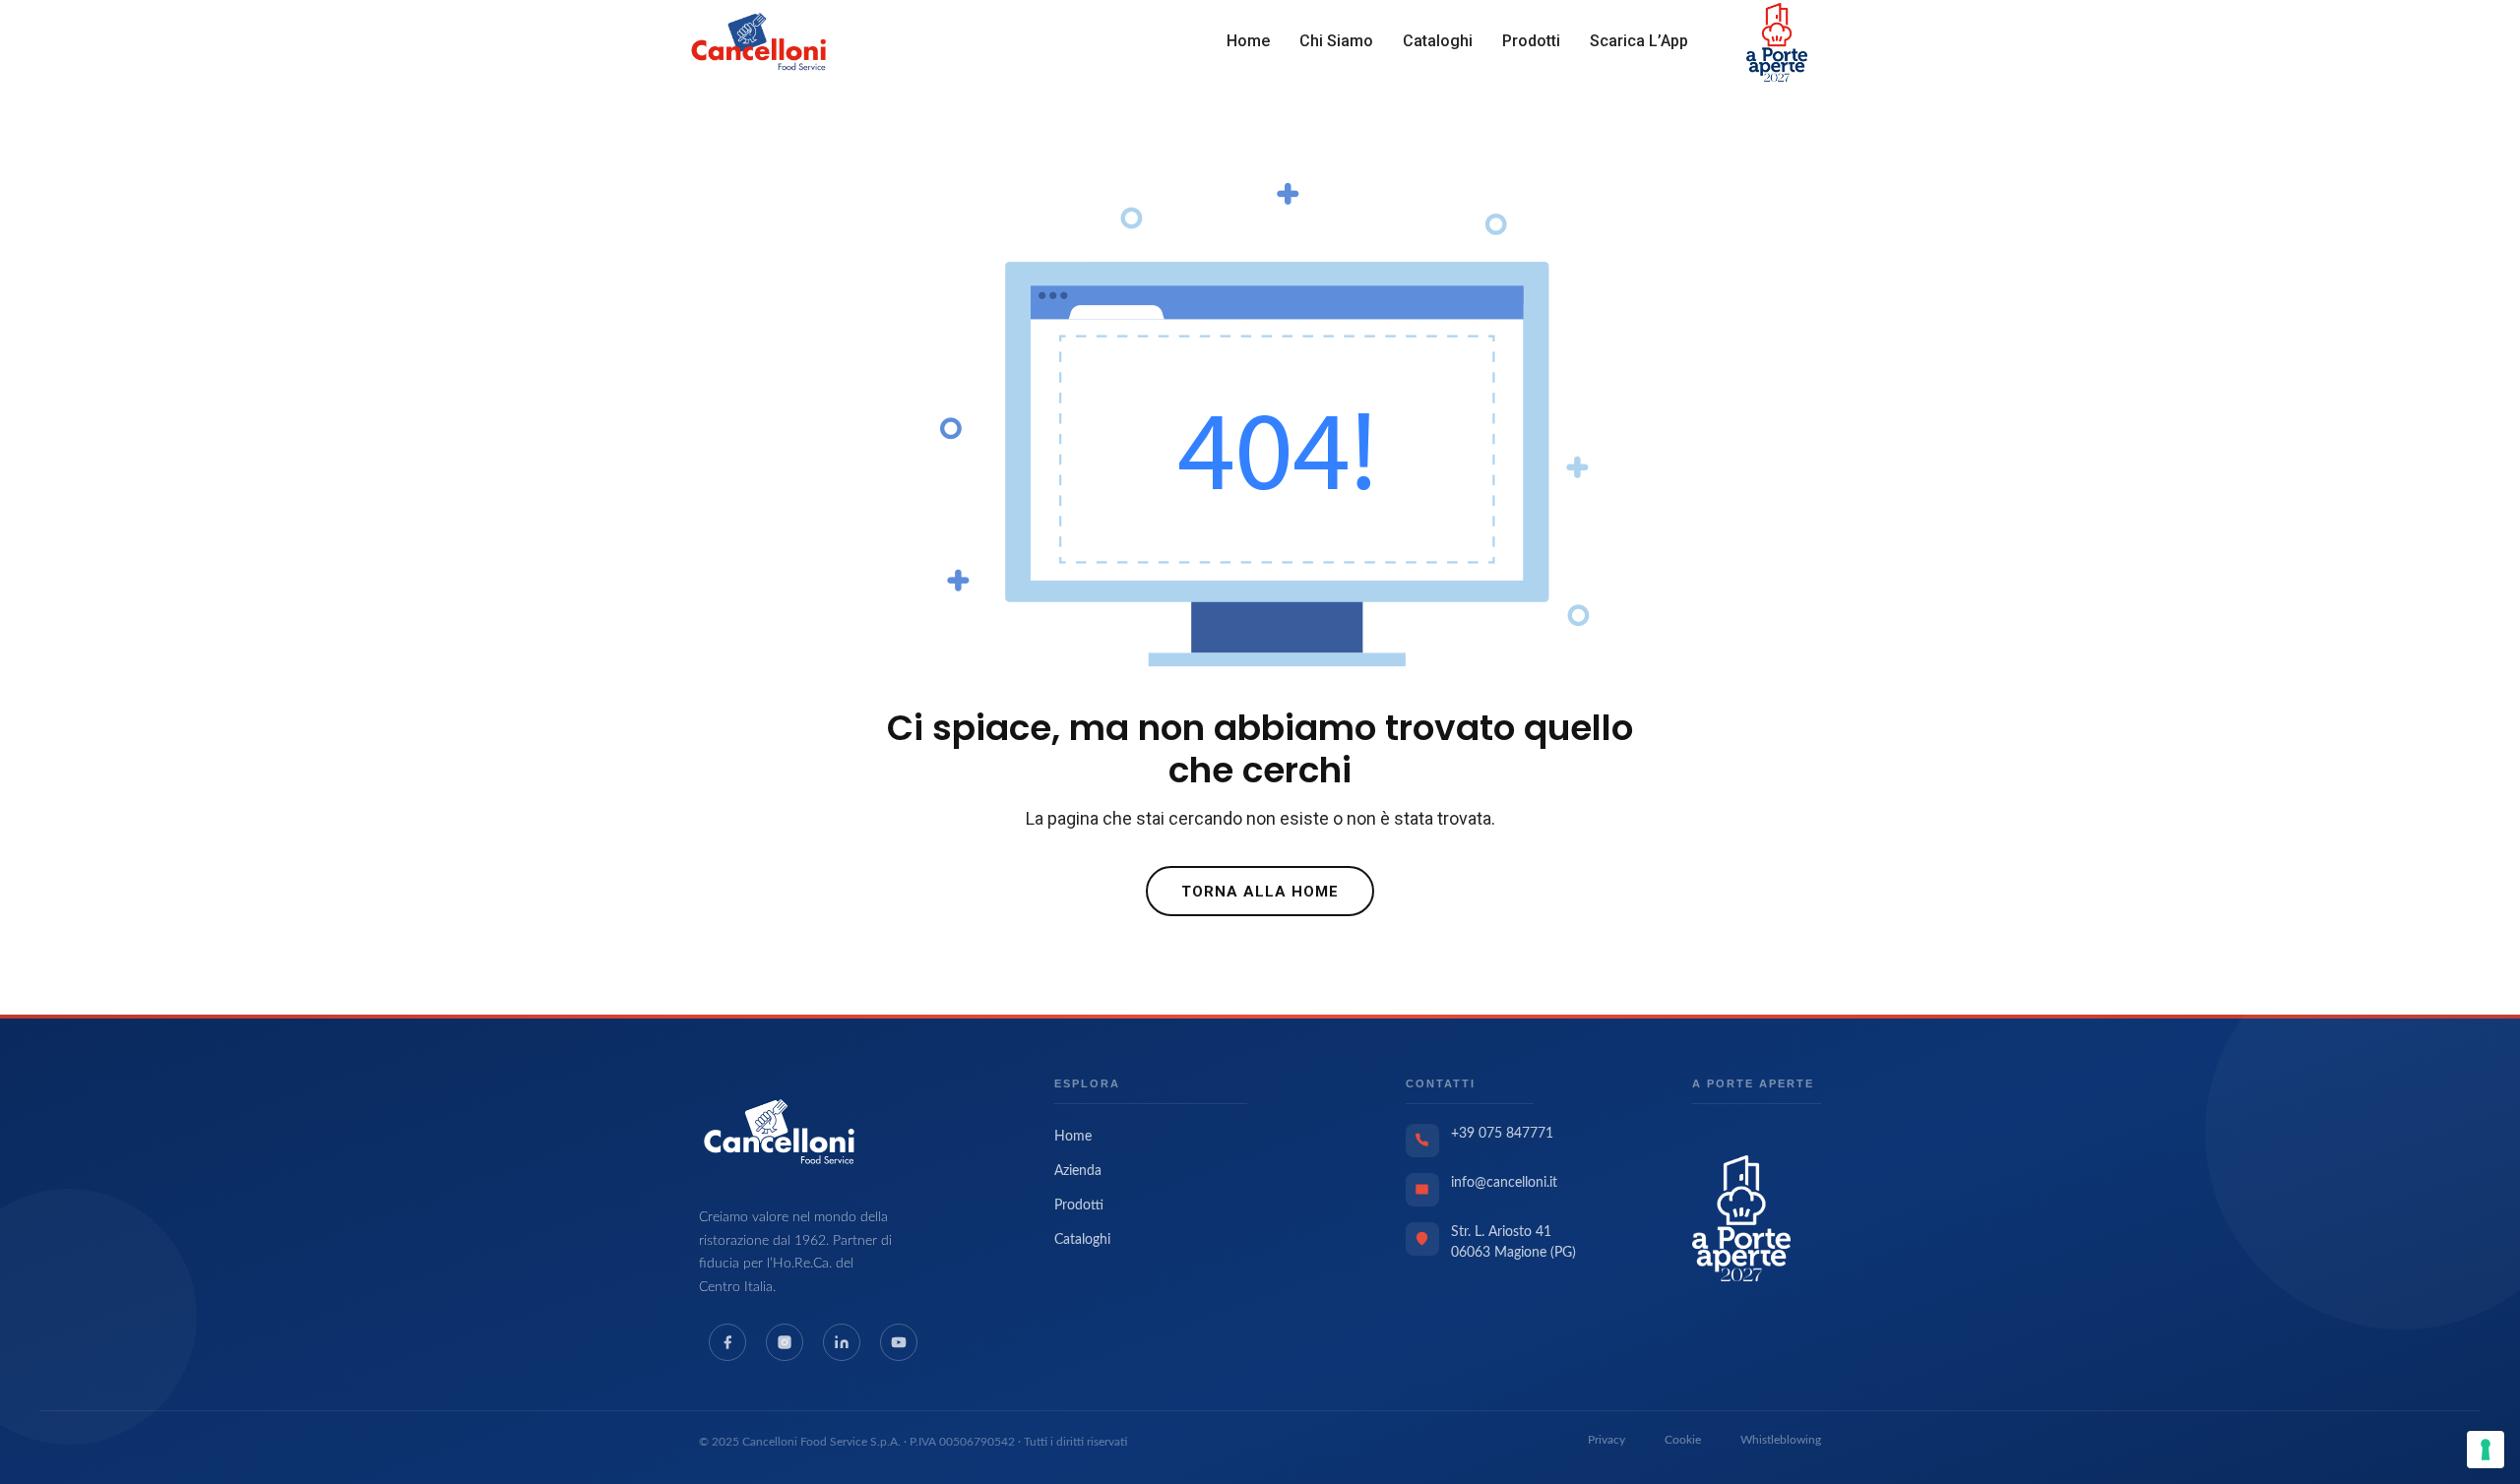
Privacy (1606, 1440)
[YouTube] (899, 1342)
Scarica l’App (1639, 41)
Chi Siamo (1336, 41)
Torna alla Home (1260, 892)
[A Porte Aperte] (1741, 1217)
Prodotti (1531, 41)
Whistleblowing (1781, 1440)
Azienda (1078, 1171)
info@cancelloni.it (1504, 1183)
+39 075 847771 (1502, 1134)
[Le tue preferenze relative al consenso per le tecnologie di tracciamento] (2486, 1450)
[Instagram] (785, 1342)
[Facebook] (727, 1342)
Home (1248, 41)
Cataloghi (1438, 41)
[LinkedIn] (842, 1342)
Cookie (1683, 1440)
